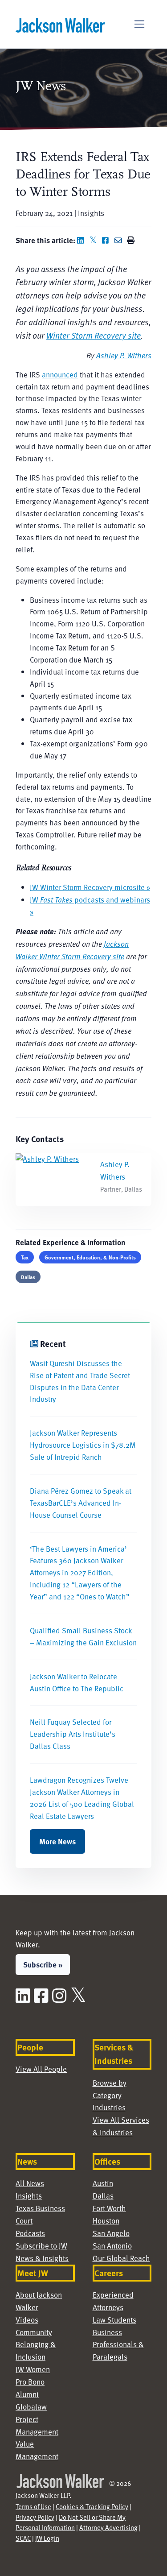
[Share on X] (95, 240)
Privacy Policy (35, 2517)
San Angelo (111, 2233)
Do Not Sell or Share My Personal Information (71, 2522)
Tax (25, 1257)
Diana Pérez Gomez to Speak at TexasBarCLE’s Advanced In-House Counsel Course (81, 1503)
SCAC (23, 2538)
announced (60, 375)
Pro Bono (30, 2382)
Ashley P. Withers (124, 355)
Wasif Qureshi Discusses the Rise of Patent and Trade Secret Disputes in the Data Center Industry (80, 1381)
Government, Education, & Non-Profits (90, 1257)
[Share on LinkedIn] (82, 240)
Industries (109, 2107)
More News (57, 1841)
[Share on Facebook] (107, 240)
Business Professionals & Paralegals (118, 2345)
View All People (41, 2069)
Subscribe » (43, 1964)
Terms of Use (33, 2506)
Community (34, 2332)
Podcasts (30, 2233)
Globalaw (31, 2407)
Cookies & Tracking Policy (92, 2506)
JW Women (33, 2369)
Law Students (114, 2320)
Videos (27, 2320)
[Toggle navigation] (140, 24)
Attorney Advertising (108, 2527)
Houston (106, 2221)
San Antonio (112, 2246)
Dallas (28, 1277)
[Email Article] (120, 240)
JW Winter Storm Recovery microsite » (90, 887)
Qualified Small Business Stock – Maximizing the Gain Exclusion (83, 1636)
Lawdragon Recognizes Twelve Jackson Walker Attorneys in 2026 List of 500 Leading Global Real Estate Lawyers (82, 1798)
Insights (29, 2196)
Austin (103, 2183)
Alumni (27, 2394)
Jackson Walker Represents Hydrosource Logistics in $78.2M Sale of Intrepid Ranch (83, 1445)
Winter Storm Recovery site (94, 335)
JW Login (47, 2538)
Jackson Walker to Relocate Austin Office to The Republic (77, 1682)
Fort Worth (109, 2208)
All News (30, 2183)
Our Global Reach (121, 2258)
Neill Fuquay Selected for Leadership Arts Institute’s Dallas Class (73, 1734)
